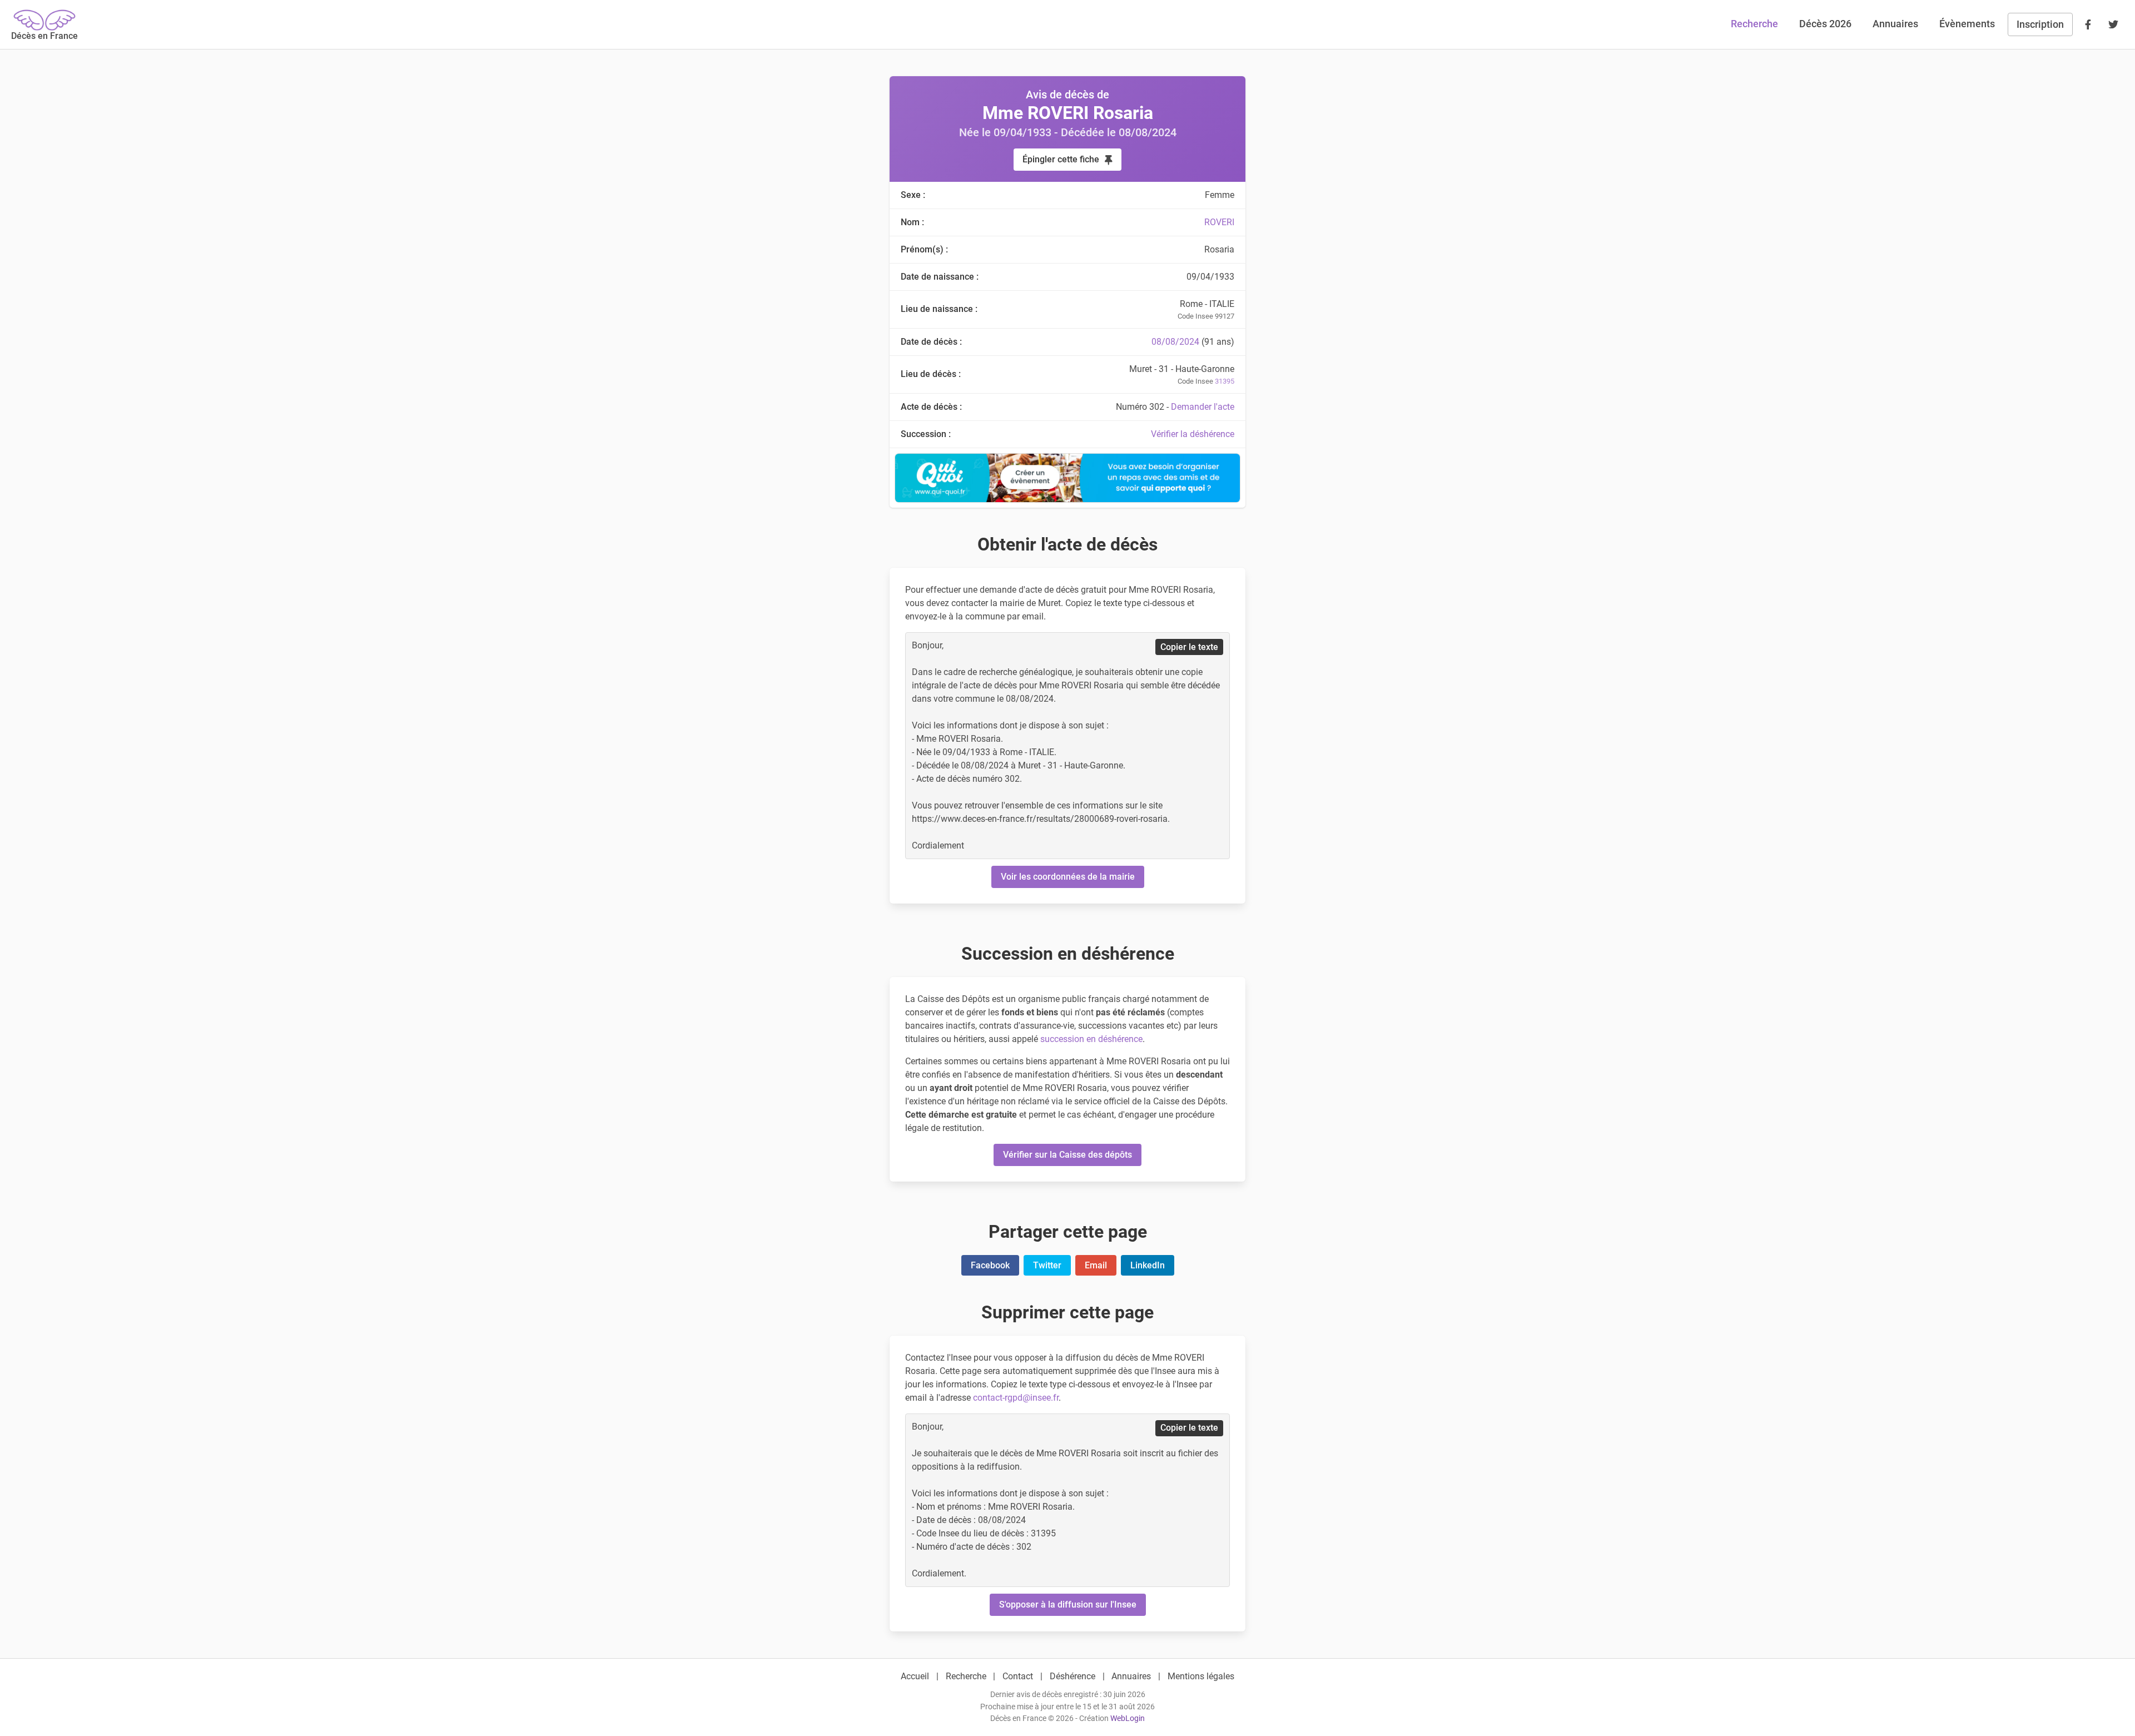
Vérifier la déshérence (1193, 434)
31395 (1225, 381)
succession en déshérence (1091, 1039)
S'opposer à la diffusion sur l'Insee (1068, 1604)
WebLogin (1128, 1718)
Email (1096, 1265)
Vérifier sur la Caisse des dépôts (1067, 1155)
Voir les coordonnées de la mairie (1068, 877)
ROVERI (1219, 222)
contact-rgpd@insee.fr (1016, 1398)
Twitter (1047, 1265)
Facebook (990, 1265)
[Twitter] (2113, 24)
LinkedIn (1148, 1265)
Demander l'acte (1203, 407)
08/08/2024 (1175, 342)
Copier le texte (1189, 647)
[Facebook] (2088, 24)
